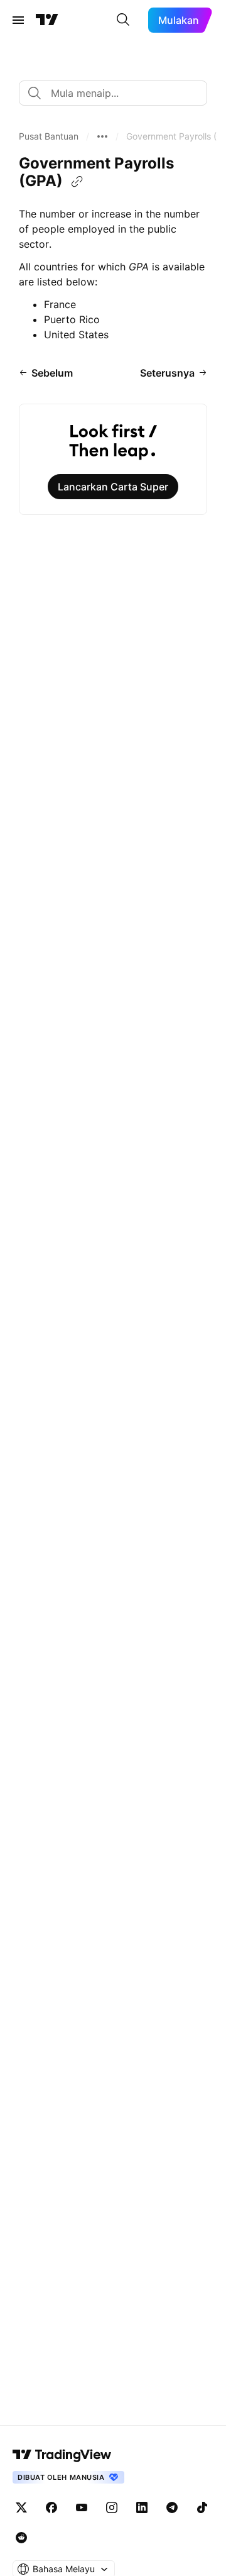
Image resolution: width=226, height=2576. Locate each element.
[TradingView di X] (21, 2507)
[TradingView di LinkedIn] (142, 2507)
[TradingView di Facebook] (51, 2507)
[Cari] (123, 20)
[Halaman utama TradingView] (62, 2455)
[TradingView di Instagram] (112, 2507)
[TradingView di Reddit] (21, 2538)
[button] (49, 136)
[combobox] (113, 93)
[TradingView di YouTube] (82, 2507)
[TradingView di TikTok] (202, 2507)
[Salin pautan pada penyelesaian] (77, 182)
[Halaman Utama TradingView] (47, 20)
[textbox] (118, 93)
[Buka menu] (18, 20)
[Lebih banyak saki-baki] (102, 136)
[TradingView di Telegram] (172, 2507)
